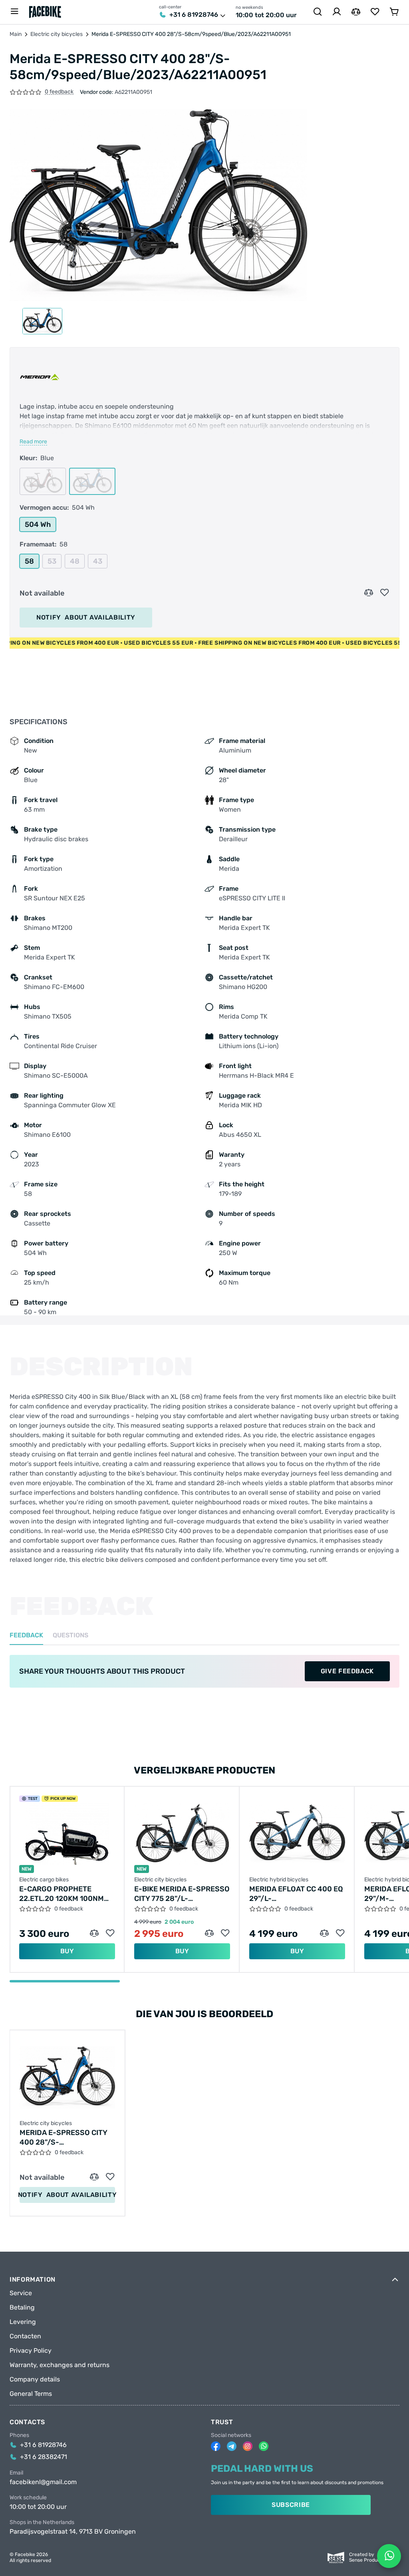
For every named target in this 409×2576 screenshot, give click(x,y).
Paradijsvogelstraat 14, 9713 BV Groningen (73, 2532)
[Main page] (45, 12)
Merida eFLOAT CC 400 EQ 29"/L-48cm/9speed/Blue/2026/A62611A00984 (297, 1894)
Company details (35, 2379)
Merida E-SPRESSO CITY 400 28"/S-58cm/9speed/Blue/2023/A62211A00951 (67, 2138)
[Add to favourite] (385, 593)
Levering (23, 2322)
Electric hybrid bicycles (279, 1880)
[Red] (43, 481)
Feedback (26, 1636)
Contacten (25, 2336)
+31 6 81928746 (194, 15)
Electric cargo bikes (44, 1880)
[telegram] (232, 2446)
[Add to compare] (369, 593)
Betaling (22, 2308)
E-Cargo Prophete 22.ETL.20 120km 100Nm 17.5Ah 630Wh (62, 1894)
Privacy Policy (31, 2351)
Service (21, 2293)
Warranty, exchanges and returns (60, 2365)
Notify (86, 617)
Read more (33, 442)
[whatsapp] (264, 2446)
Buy (67, 1951)
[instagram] (248, 2446)
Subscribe (291, 2505)
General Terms (31, 2394)
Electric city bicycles (57, 34)
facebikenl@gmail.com (43, 2482)
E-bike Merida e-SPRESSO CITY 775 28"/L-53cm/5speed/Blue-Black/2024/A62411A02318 (182, 1894)
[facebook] (216, 2446)
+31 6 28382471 (44, 2457)
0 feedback (59, 92)
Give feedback (347, 1671)
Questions (70, 1636)
